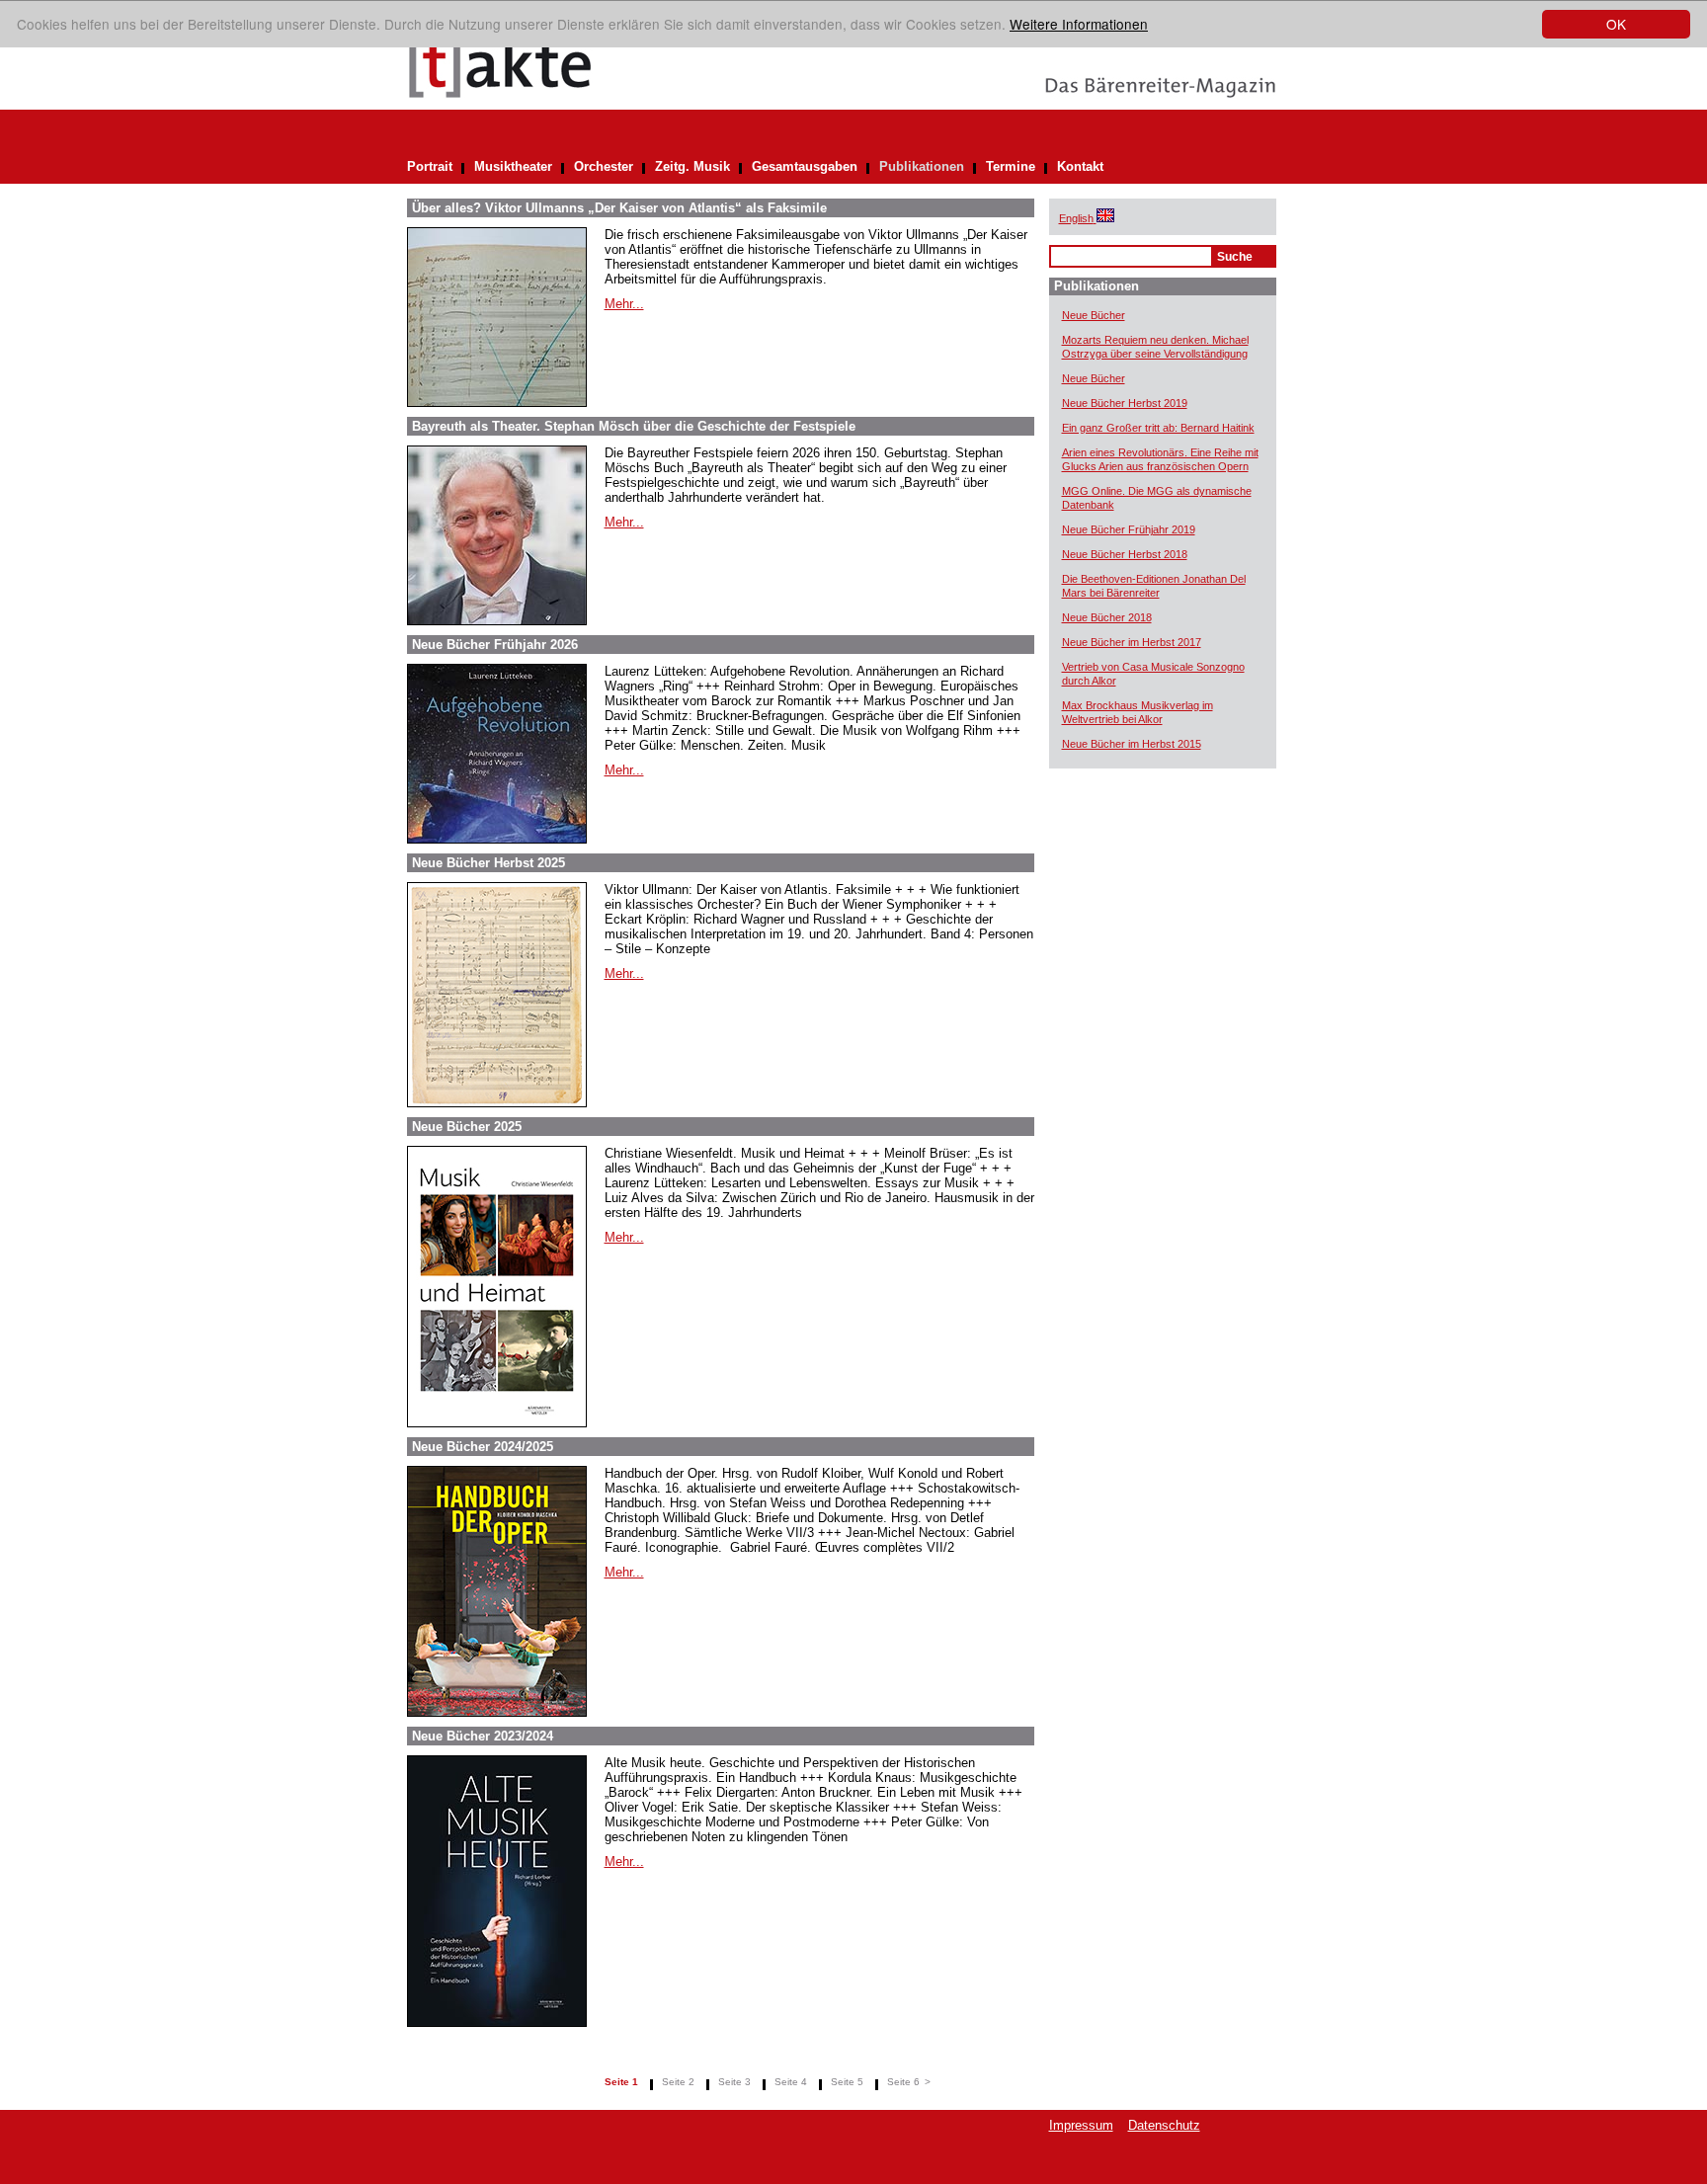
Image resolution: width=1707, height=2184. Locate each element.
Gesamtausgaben (805, 166)
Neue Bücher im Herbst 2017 (1132, 642)
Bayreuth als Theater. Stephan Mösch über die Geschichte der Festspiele (634, 426)
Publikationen (922, 166)
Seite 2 (678, 2082)
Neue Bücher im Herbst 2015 (1132, 744)
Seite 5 (847, 2082)
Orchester (604, 166)
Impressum (1081, 2125)
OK (1616, 24)
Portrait (430, 166)
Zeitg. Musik (692, 166)
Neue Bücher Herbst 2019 (1125, 403)
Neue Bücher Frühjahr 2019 (1129, 529)
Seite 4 (791, 2082)
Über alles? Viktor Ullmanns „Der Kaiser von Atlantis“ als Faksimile (619, 208)
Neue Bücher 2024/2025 (483, 1447)
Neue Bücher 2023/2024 (483, 1736)
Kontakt (1080, 166)
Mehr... (624, 304)
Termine (1011, 166)
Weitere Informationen (1079, 24)
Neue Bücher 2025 (467, 1127)
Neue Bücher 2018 (1107, 617)
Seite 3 (734, 2082)
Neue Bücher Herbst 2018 (1125, 554)
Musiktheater (513, 166)
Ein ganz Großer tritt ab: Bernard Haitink (1158, 428)
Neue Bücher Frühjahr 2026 (495, 645)
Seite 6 (903, 2082)
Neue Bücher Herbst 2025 (488, 863)
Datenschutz (1164, 2125)
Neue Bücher (1094, 315)
